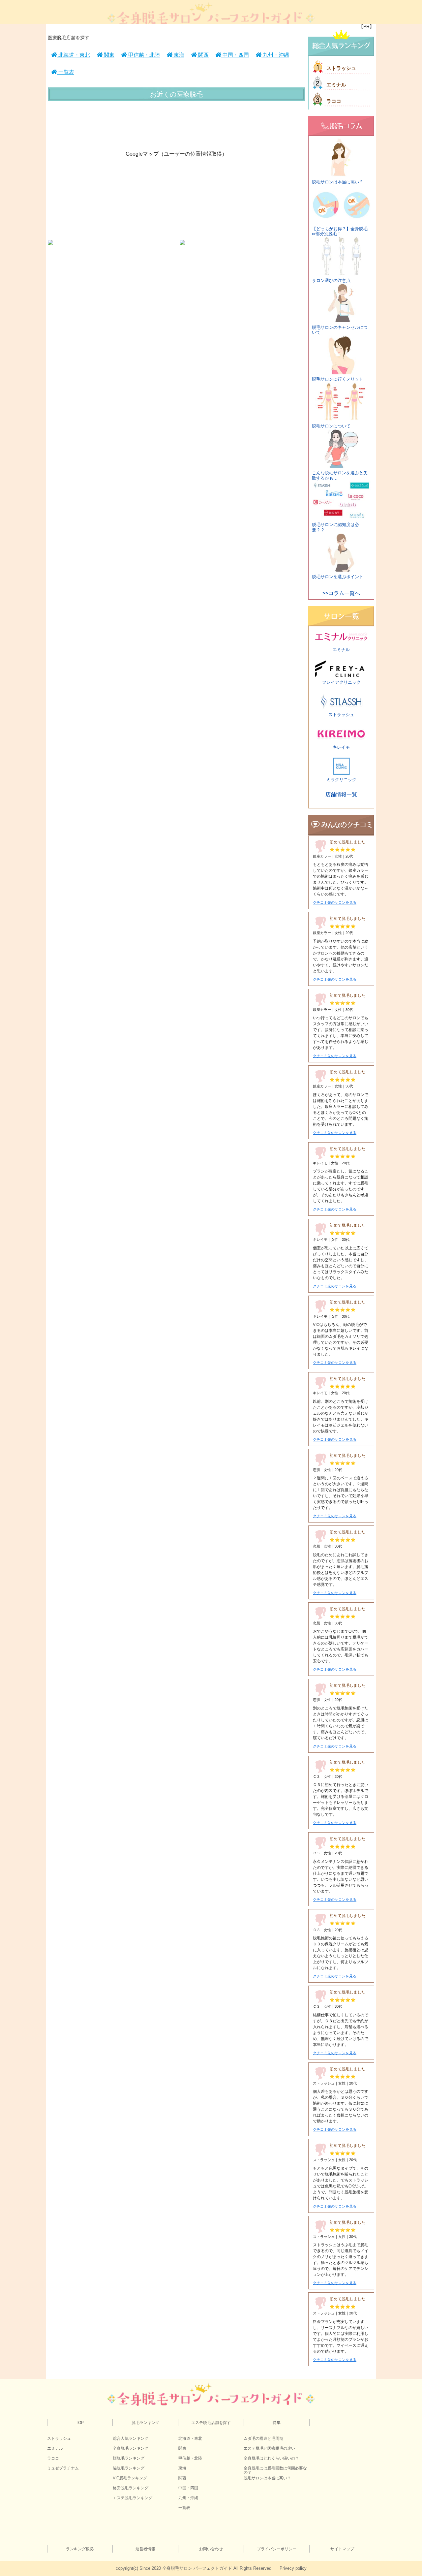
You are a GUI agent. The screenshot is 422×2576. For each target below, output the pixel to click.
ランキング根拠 (80, 2549)
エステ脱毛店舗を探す (211, 2423)
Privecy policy (293, 2568)
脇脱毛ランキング (129, 2468)
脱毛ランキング (145, 2423)
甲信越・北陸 (143, 55)
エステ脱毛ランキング (133, 2498)
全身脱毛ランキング (131, 2448)
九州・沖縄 (275, 55)
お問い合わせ (211, 2549)
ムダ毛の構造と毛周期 (263, 2438)
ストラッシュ (341, 68)
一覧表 (66, 72)
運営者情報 (145, 2549)
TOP (80, 2423)
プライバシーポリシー (277, 2549)
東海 (178, 55)
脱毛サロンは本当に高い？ (267, 2478)
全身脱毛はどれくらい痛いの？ (271, 2458)
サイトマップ (342, 2549)
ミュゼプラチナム (63, 2468)
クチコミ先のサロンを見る (335, 903)
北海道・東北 (74, 55)
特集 (277, 2423)
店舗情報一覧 (341, 794)
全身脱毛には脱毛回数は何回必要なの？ (275, 2470)
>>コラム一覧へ (341, 593)
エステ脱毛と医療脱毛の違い (269, 2448)
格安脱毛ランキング (131, 2488)
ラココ (334, 101)
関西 (203, 55)
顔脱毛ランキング (129, 2458)
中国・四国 (235, 55)
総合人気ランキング (131, 2438)
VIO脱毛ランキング (130, 2478)
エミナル (336, 85)
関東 (108, 55)
